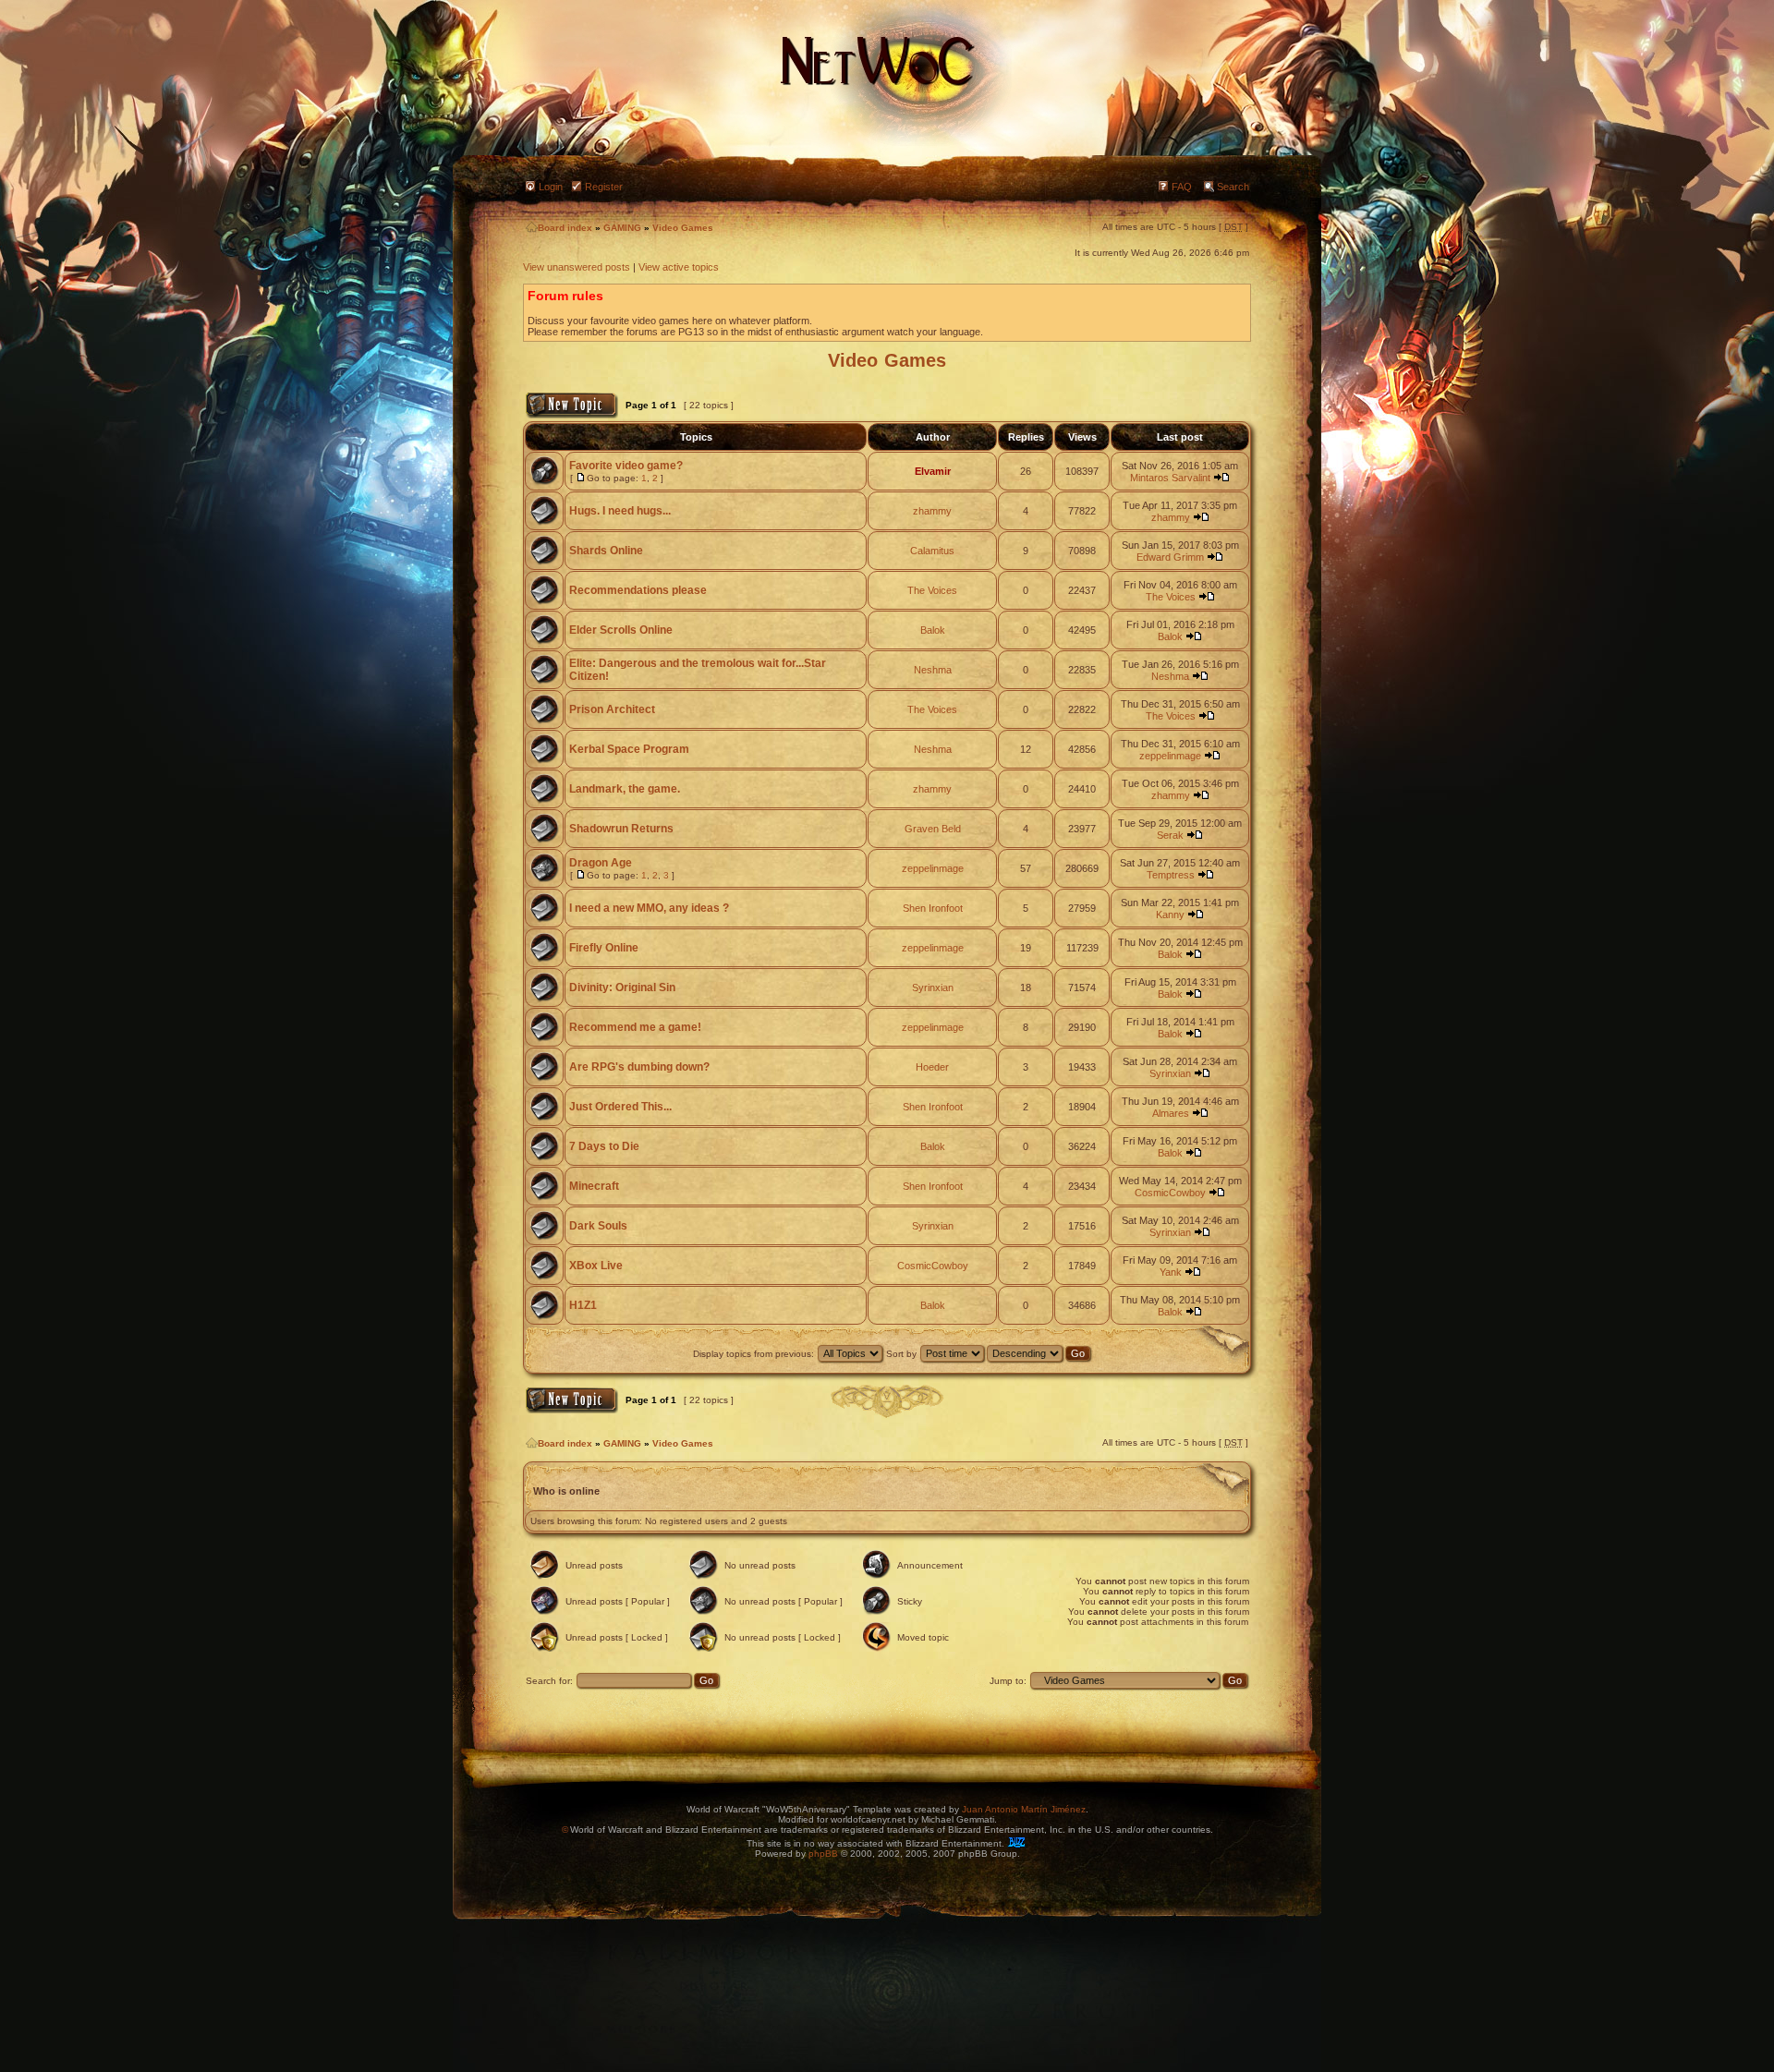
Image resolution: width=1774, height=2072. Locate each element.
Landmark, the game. (625, 789)
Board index (565, 228)
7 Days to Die (604, 1146)
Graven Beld (933, 829)
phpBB (823, 1854)
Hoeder (932, 1067)
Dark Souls (598, 1226)
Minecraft (594, 1186)
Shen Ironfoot (933, 908)
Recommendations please (638, 590)
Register (604, 187)
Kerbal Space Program (629, 749)
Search (1233, 187)
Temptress (1171, 875)
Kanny (1170, 915)
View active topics (679, 267)
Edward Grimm (1170, 557)
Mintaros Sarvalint (1170, 478)
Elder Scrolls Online (621, 630)
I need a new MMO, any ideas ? (649, 908)
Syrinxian (933, 988)
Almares (1171, 1113)
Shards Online (606, 551)
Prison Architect (612, 709)
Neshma (933, 670)
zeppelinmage (1170, 756)
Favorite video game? (626, 466)
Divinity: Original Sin (622, 988)
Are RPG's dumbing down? (639, 1067)
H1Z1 (583, 1305)
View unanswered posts (577, 267)
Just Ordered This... (620, 1107)
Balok (933, 630)
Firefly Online (604, 948)
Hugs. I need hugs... (620, 511)
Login (551, 187)
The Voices (932, 590)
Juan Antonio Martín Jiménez (1024, 1809)
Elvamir (933, 471)
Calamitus (932, 551)
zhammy (932, 511)
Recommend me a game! (635, 1027)
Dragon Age (601, 863)
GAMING (622, 228)
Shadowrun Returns (621, 829)
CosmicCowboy (1170, 1193)
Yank (1171, 1272)
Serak (1170, 835)
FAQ (1182, 187)
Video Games (683, 228)
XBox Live (596, 1266)
